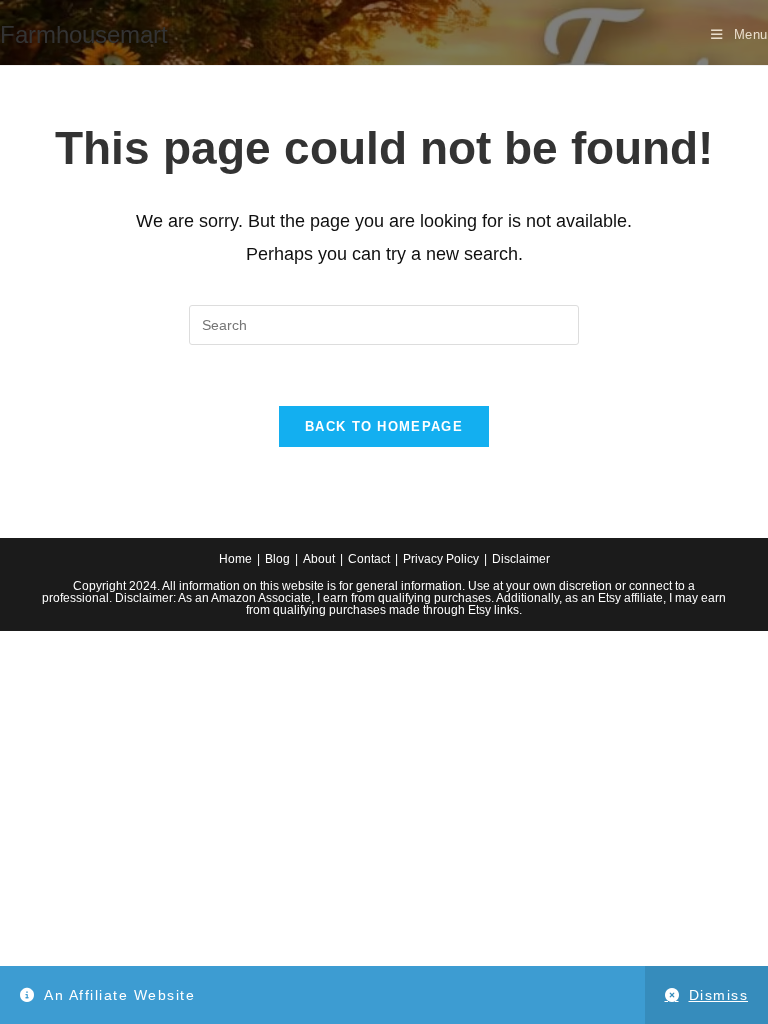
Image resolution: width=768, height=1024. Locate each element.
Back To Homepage (384, 426)
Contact (369, 559)
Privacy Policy (441, 559)
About (319, 559)
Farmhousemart (84, 34)
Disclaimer (521, 559)
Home (235, 559)
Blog (277, 559)
